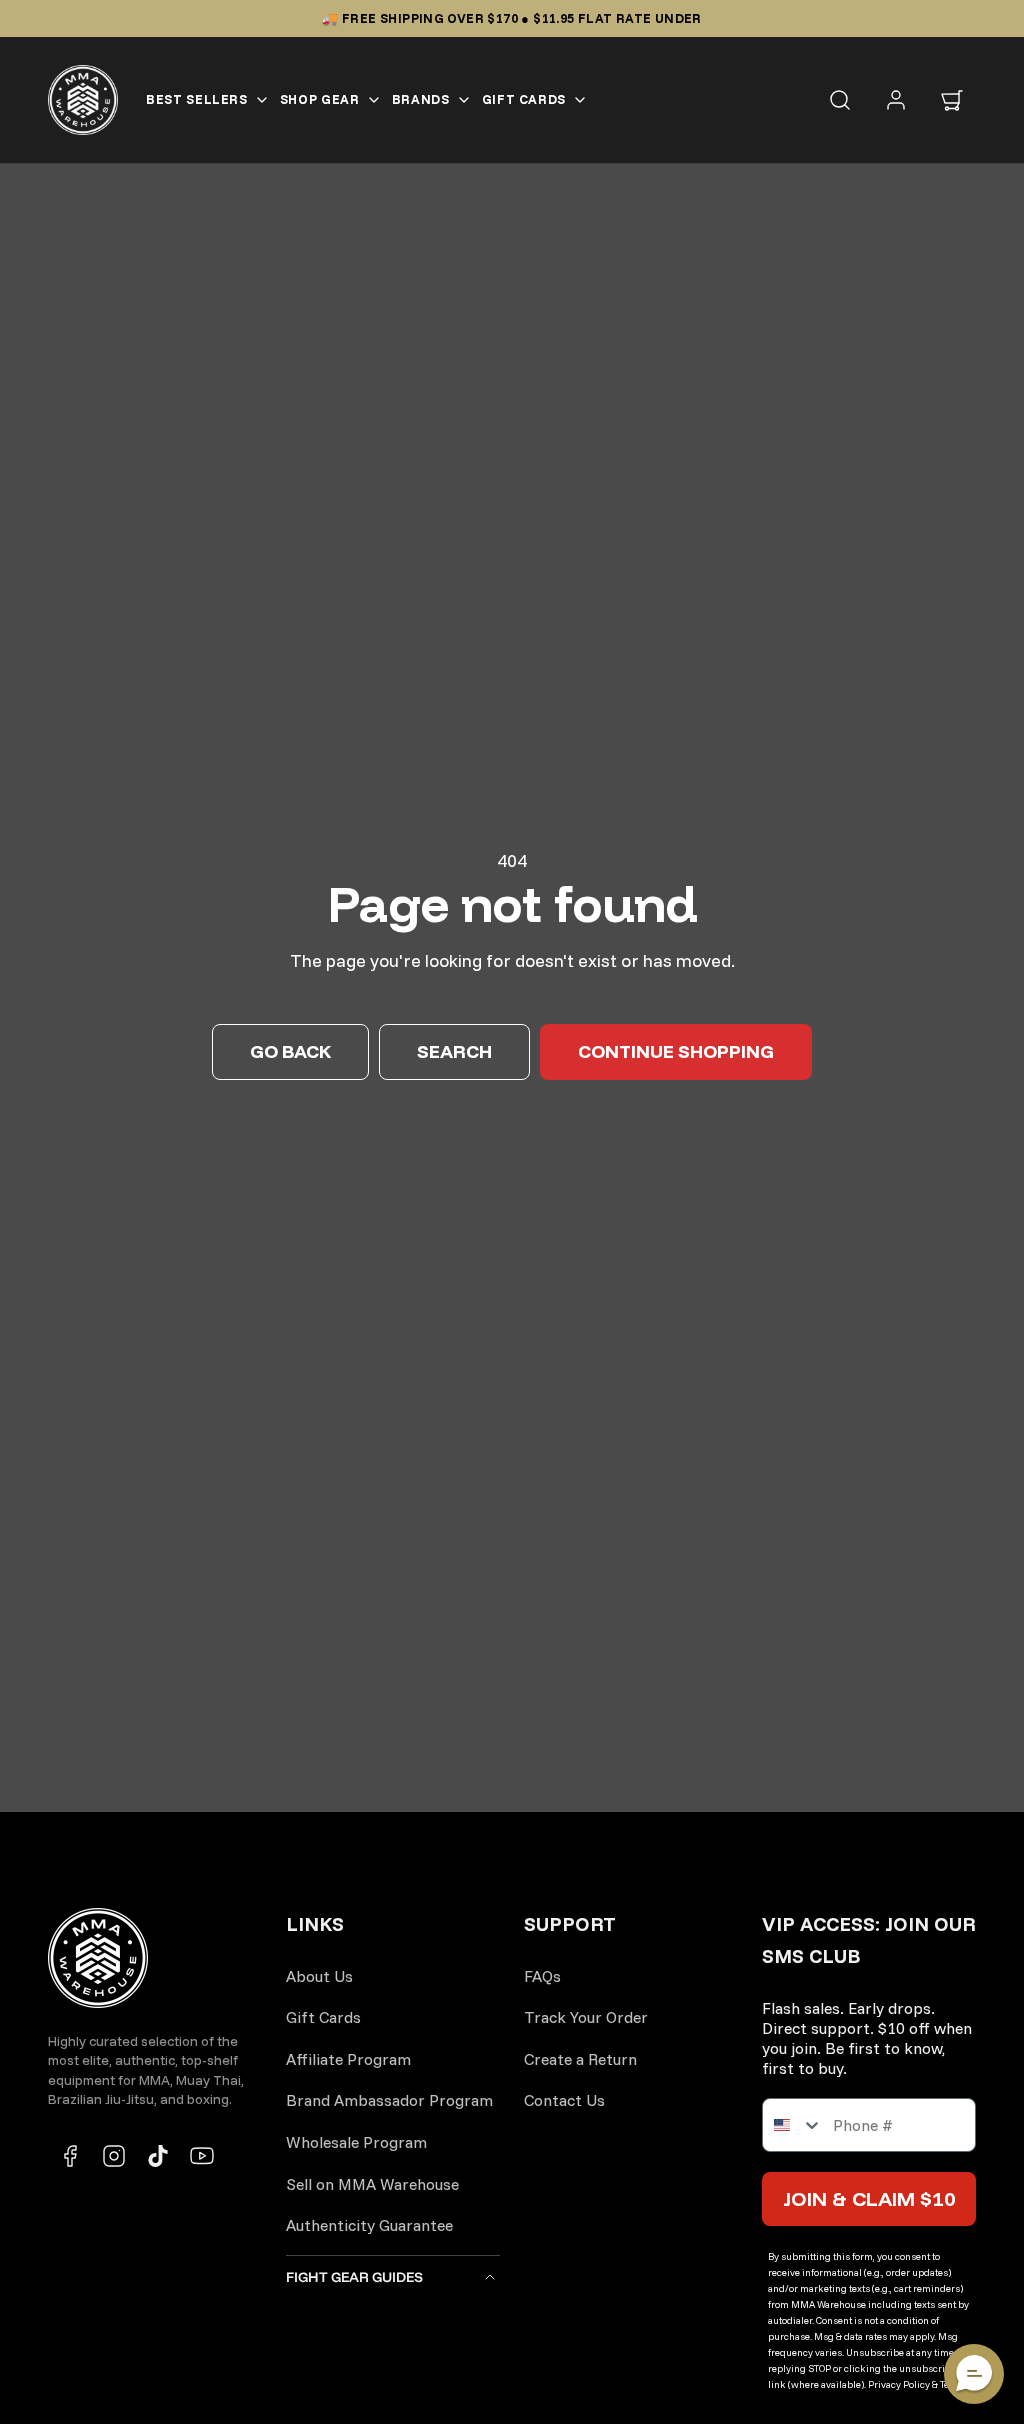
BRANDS (421, 99)
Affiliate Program (348, 2059)
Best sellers (197, 99)
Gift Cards (323, 2017)
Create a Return (580, 2059)
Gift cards (524, 99)
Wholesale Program (356, 2142)
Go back (290, 1051)
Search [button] (454, 1051)
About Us (319, 1976)
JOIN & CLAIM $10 (869, 2198)
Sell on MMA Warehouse (372, 2184)
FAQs (542, 1976)
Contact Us (564, 2100)
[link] (896, 100)
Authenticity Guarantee (369, 2225)
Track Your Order (586, 2017)
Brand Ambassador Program (389, 2100)
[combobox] (793, 2125)
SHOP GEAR (320, 99)
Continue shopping (676, 1051)
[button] (952, 100)
